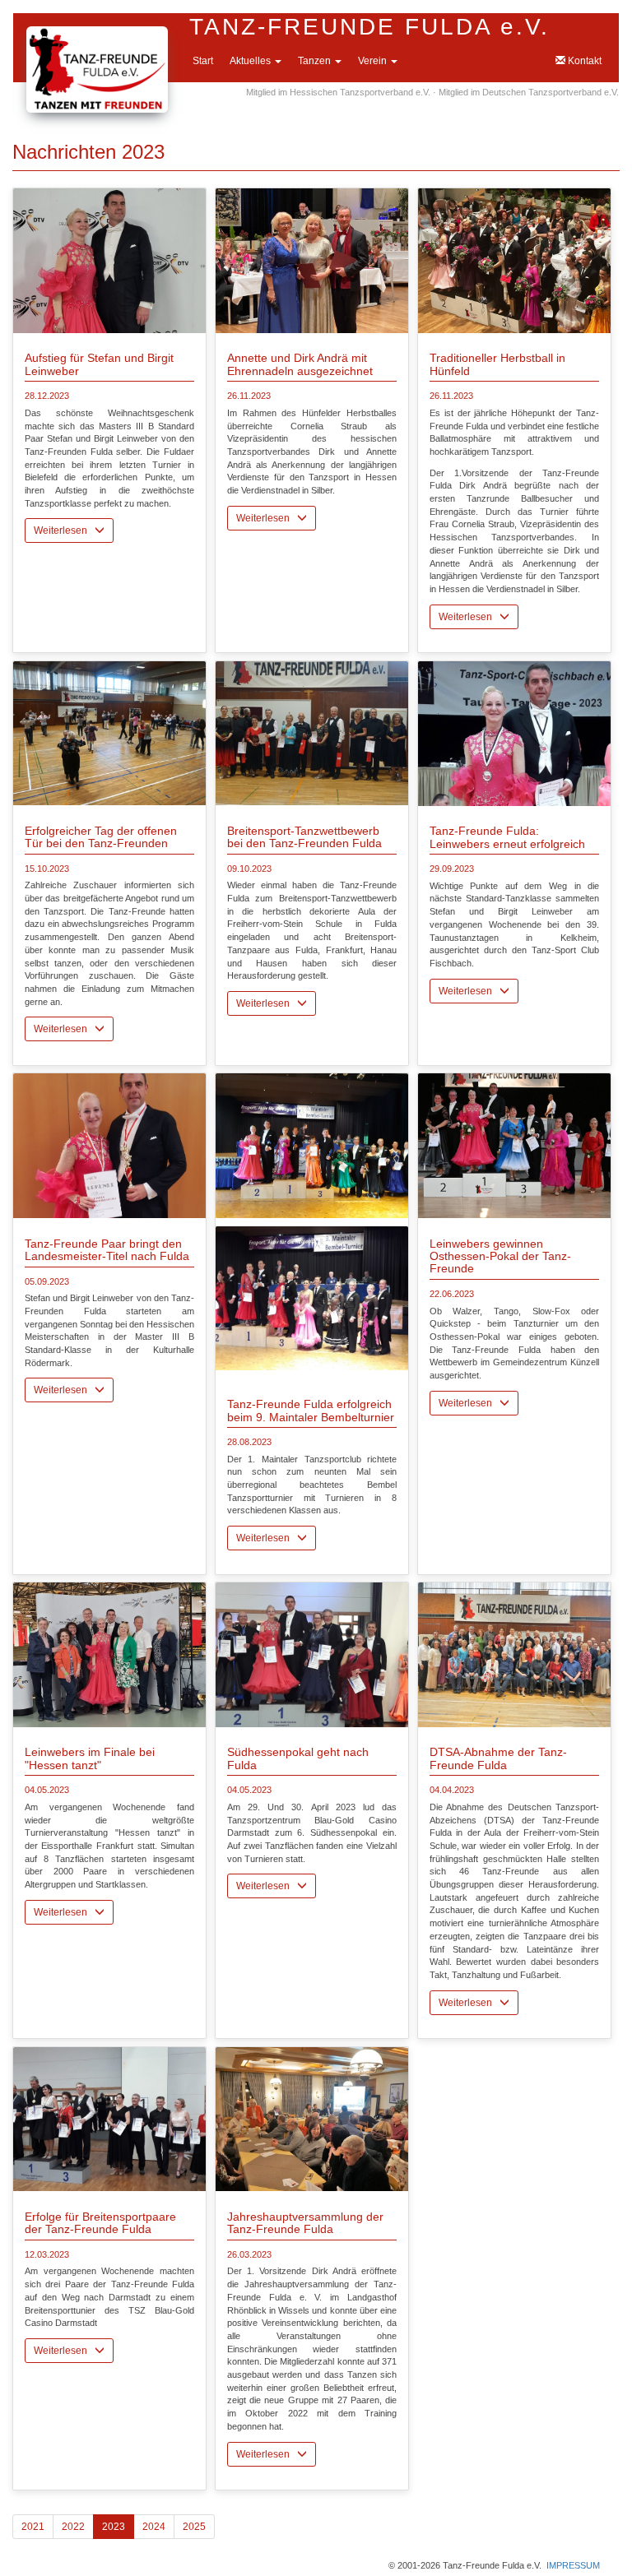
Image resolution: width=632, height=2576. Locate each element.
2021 (33, 2527)
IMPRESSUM (573, 2565)
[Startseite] (97, 35)
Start (203, 61)
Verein (374, 61)
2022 (73, 2527)
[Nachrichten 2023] (109, 260)
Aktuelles (251, 61)
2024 (154, 2527)
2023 (114, 2527)
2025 (194, 2527)
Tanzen (316, 61)
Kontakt (583, 61)
